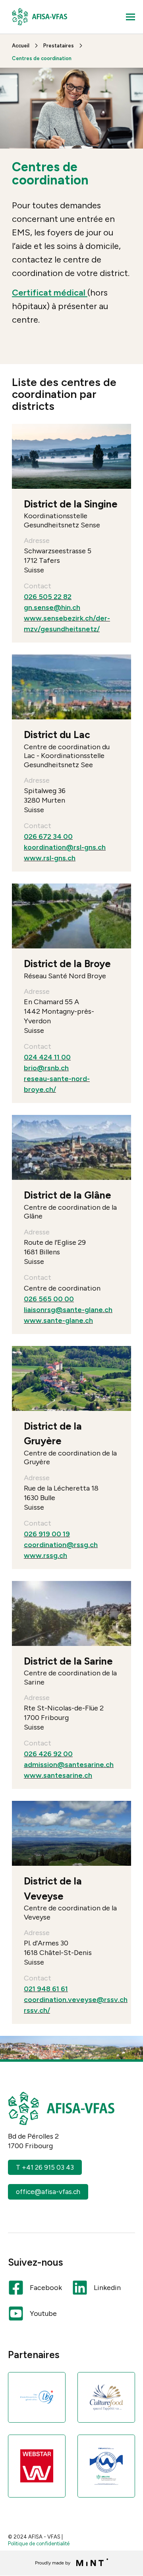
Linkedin (107, 2288)
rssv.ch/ (37, 2010)
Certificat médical (50, 293)
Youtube (43, 2314)
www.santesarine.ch (58, 1775)
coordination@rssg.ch (61, 1545)
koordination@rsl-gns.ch (65, 847)
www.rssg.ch (45, 1555)
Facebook (46, 2288)
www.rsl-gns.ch (50, 858)
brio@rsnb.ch (46, 1068)
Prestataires (59, 46)
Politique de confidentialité (39, 2544)
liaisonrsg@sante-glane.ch (68, 1310)
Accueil (21, 46)
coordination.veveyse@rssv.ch (76, 2000)
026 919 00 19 (47, 1534)
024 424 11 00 (47, 1057)
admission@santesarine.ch (69, 1765)
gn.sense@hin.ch (52, 607)
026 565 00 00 (49, 1299)
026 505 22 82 (48, 597)
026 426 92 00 (48, 1754)
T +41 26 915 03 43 (45, 2167)
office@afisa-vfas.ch (48, 2192)
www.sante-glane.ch (58, 1320)
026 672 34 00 (48, 836)
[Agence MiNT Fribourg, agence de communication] (90, 2563)
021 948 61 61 (46, 1989)
